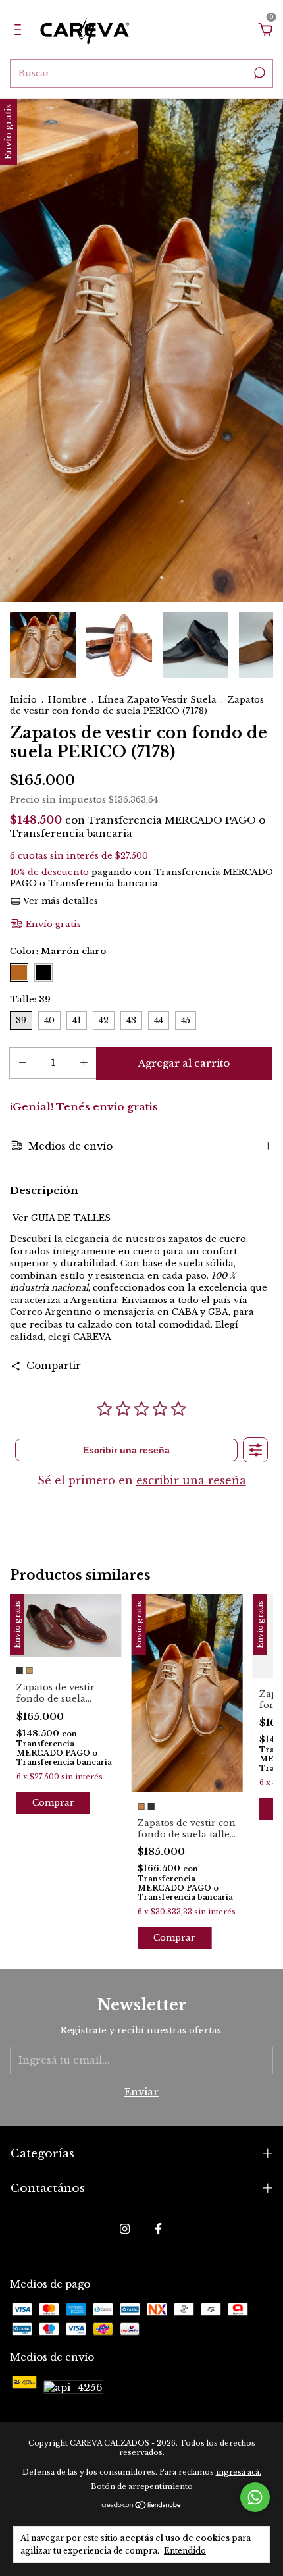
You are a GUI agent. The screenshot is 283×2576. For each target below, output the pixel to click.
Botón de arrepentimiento (142, 2486)
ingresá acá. (239, 2472)
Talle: (30, 999)
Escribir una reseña (126, 1450)
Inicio (23, 700)
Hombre (67, 700)
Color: (58, 951)
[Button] (255, 1450)
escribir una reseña (191, 1480)
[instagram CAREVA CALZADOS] (125, 2229)
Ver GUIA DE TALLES (62, 1218)
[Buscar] (258, 73)
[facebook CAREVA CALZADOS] (158, 2229)
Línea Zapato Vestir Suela (157, 700)
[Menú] (20, 31)
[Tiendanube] (142, 2506)
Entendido (185, 2551)
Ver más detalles (60, 901)
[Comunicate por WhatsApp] (255, 2497)
